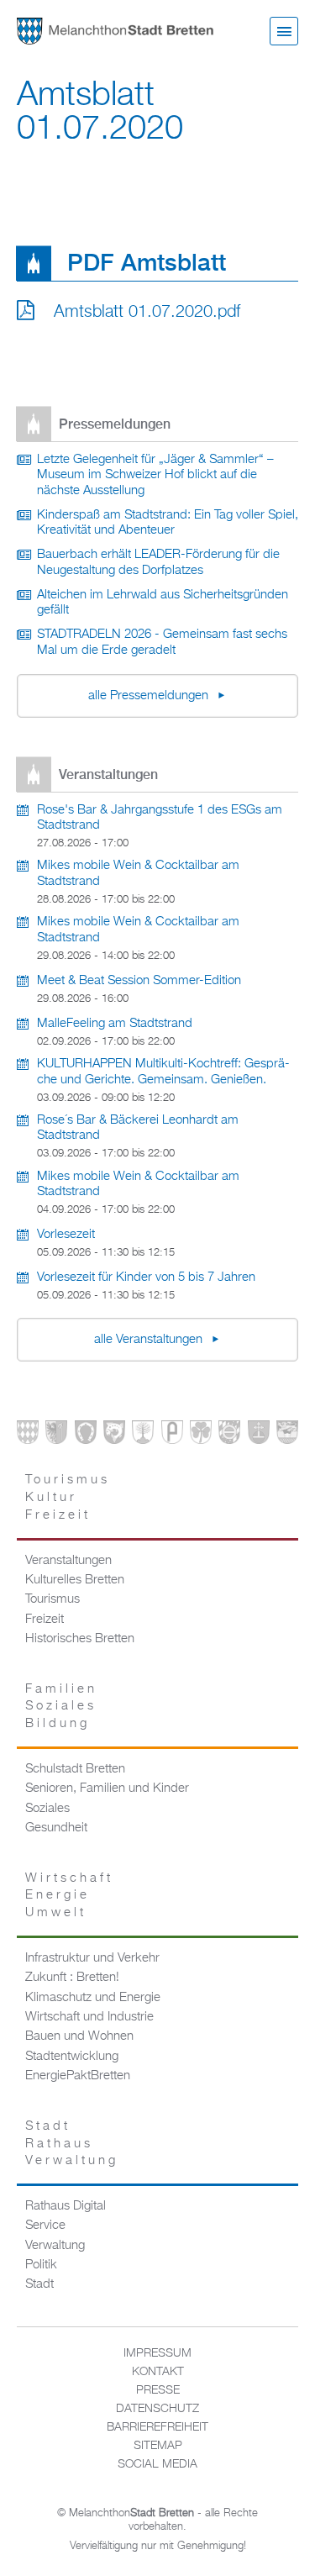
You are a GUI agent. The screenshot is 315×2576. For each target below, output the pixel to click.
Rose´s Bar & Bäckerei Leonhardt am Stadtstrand (138, 1128)
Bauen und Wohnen (79, 2036)
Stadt (39, 2284)
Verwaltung (55, 2246)
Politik (41, 2265)
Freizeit (45, 1620)
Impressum (157, 2353)
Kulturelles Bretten (75, 1580)
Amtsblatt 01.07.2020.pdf (147, 312)
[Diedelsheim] (114, 1436)
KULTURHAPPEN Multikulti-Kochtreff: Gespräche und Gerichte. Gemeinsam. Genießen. (163, 1072)
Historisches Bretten (80, 1639)
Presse (158, 2390)
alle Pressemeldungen (150, 696)
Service (45, 2226)
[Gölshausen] (172, 1436)
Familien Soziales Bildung (61, 1707)
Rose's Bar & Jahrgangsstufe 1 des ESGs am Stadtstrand (160, 818)
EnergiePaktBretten (78, 2076)
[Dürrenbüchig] (143, 1436)
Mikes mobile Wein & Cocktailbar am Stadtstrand (138, 874)
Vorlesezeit (66, 1235)
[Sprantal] (287, 1436)
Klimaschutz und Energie (93, 1998)
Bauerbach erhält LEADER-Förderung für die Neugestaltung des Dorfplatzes (158, 563)
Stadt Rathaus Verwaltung (72, 2144)
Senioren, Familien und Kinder (107, 1788)
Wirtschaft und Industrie (89, 2017)
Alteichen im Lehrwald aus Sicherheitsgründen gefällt (163, 603)
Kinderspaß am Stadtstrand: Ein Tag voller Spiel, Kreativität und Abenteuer (168, 523)
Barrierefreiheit (157, 2427)
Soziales (47, 1809)
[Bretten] (28, 1436)
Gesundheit (56, 1828)
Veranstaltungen (68, 1561)
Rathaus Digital (66, 2206)
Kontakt (158, 2372)
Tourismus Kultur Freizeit (68, 1497)
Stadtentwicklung (72, 2057)
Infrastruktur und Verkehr (92, 1958)
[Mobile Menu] (284, 31)
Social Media (157, 2464)
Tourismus (52, 1599)
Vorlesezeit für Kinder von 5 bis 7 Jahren (146, 1277)
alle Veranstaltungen (150, 1340)
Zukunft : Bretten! (72, 1978)
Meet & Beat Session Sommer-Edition (139, 981)
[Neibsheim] (201, 1436)
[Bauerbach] (56, 1436)
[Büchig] (86, 1436)
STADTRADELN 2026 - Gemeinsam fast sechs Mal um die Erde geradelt (162, 643)
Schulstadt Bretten (75, 1769)
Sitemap (158, 2446)
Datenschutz (157, 2409)
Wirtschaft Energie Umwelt (69, 1896)
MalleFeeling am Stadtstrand (115, 1024)
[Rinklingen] (229, 1436)
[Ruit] (259, 1436)
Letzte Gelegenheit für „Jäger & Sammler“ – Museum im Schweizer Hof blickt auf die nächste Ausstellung (155, 475)
